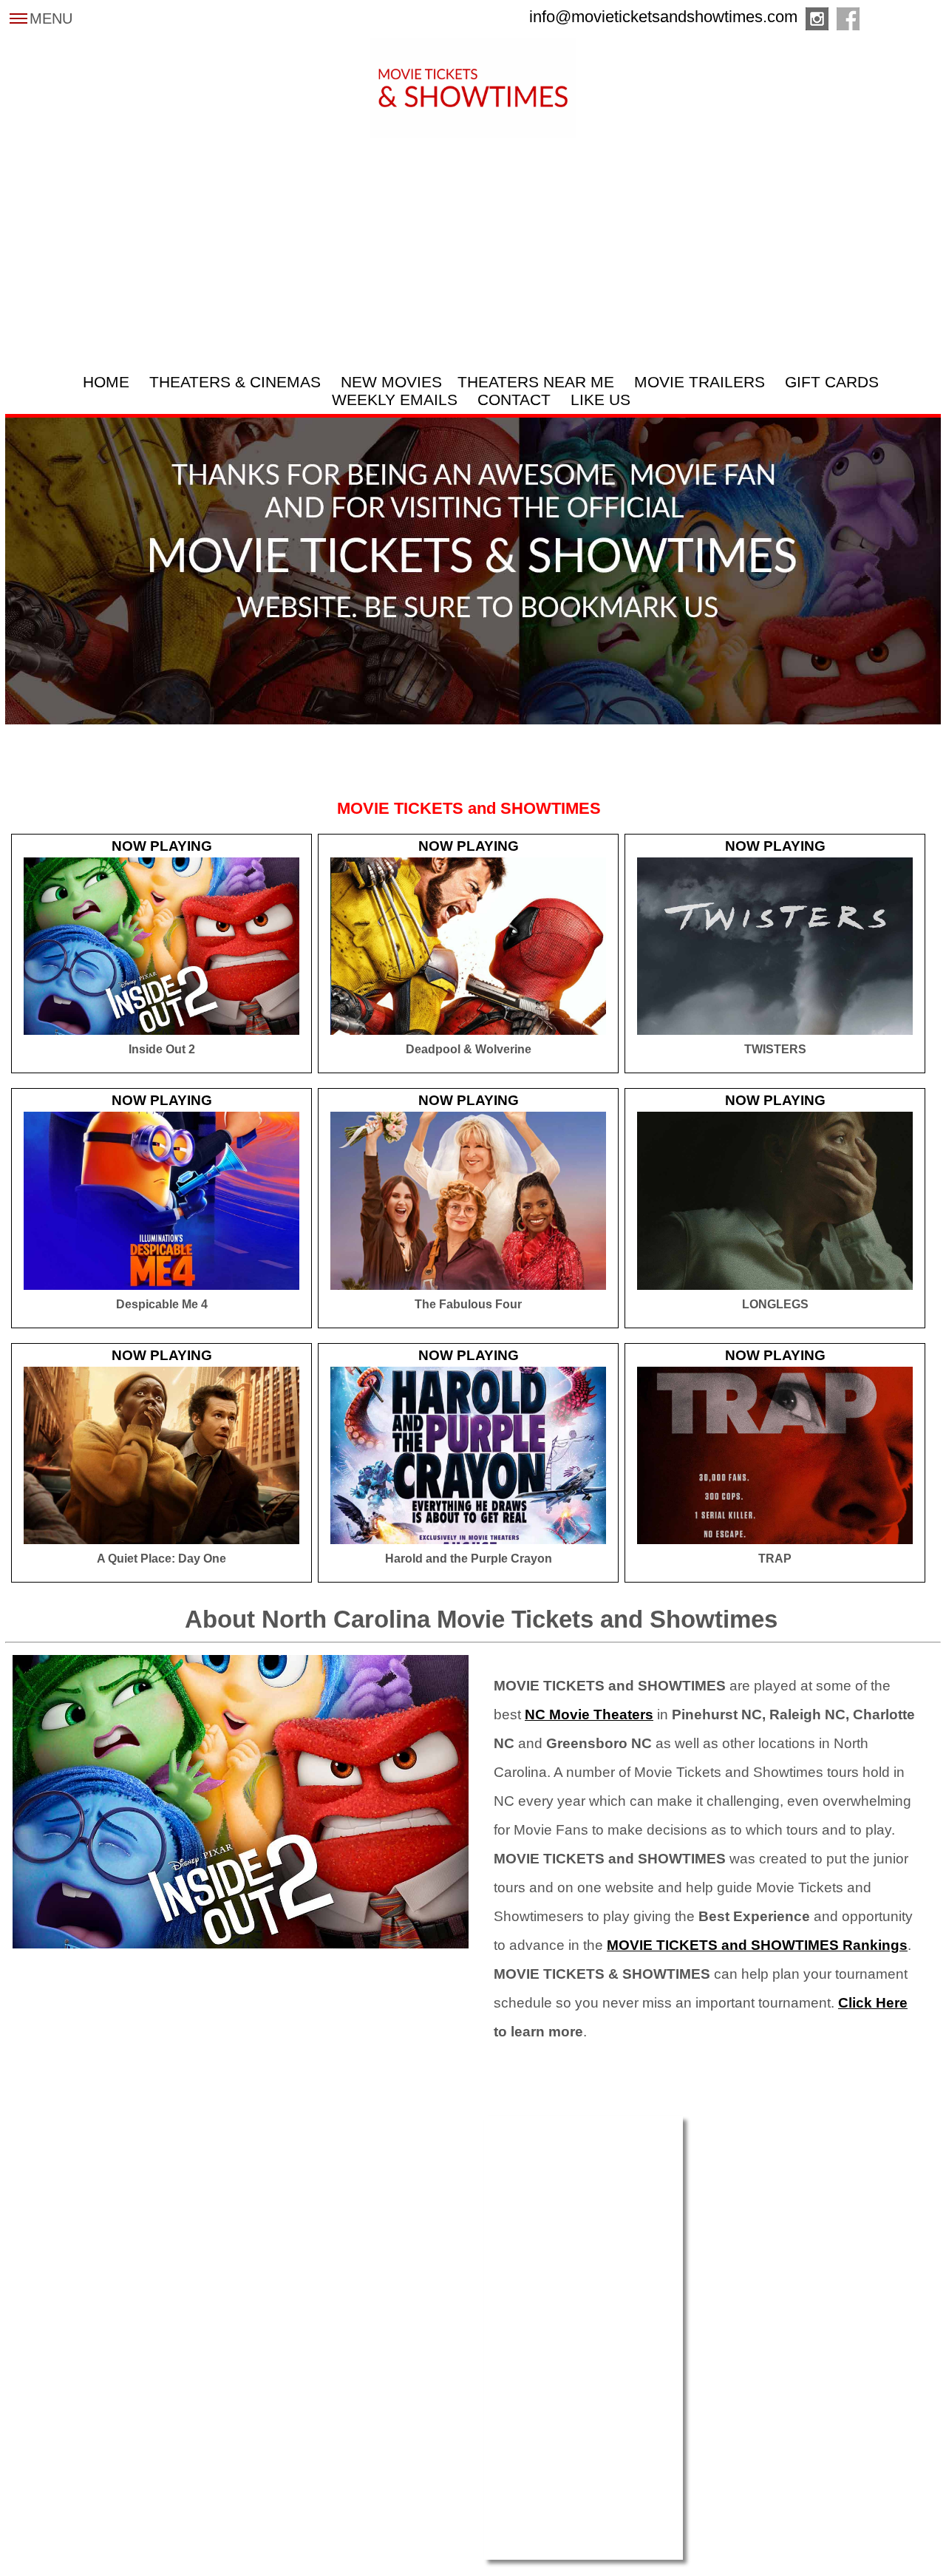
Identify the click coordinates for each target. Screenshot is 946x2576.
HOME (106, 382)
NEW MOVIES (391, 382)
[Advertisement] (473, 249)
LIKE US (600, 400)
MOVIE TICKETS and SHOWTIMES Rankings (757, 1945)
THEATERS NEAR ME (536, 382)
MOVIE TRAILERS (700, 382)
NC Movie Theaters (589, 1714)
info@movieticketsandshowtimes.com (663, 17)
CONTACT (514, 400)
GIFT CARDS (832, 382)
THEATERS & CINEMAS (235, 382)
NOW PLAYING (162, 846)
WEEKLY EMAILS (395, 400)
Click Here (873, 2003)
